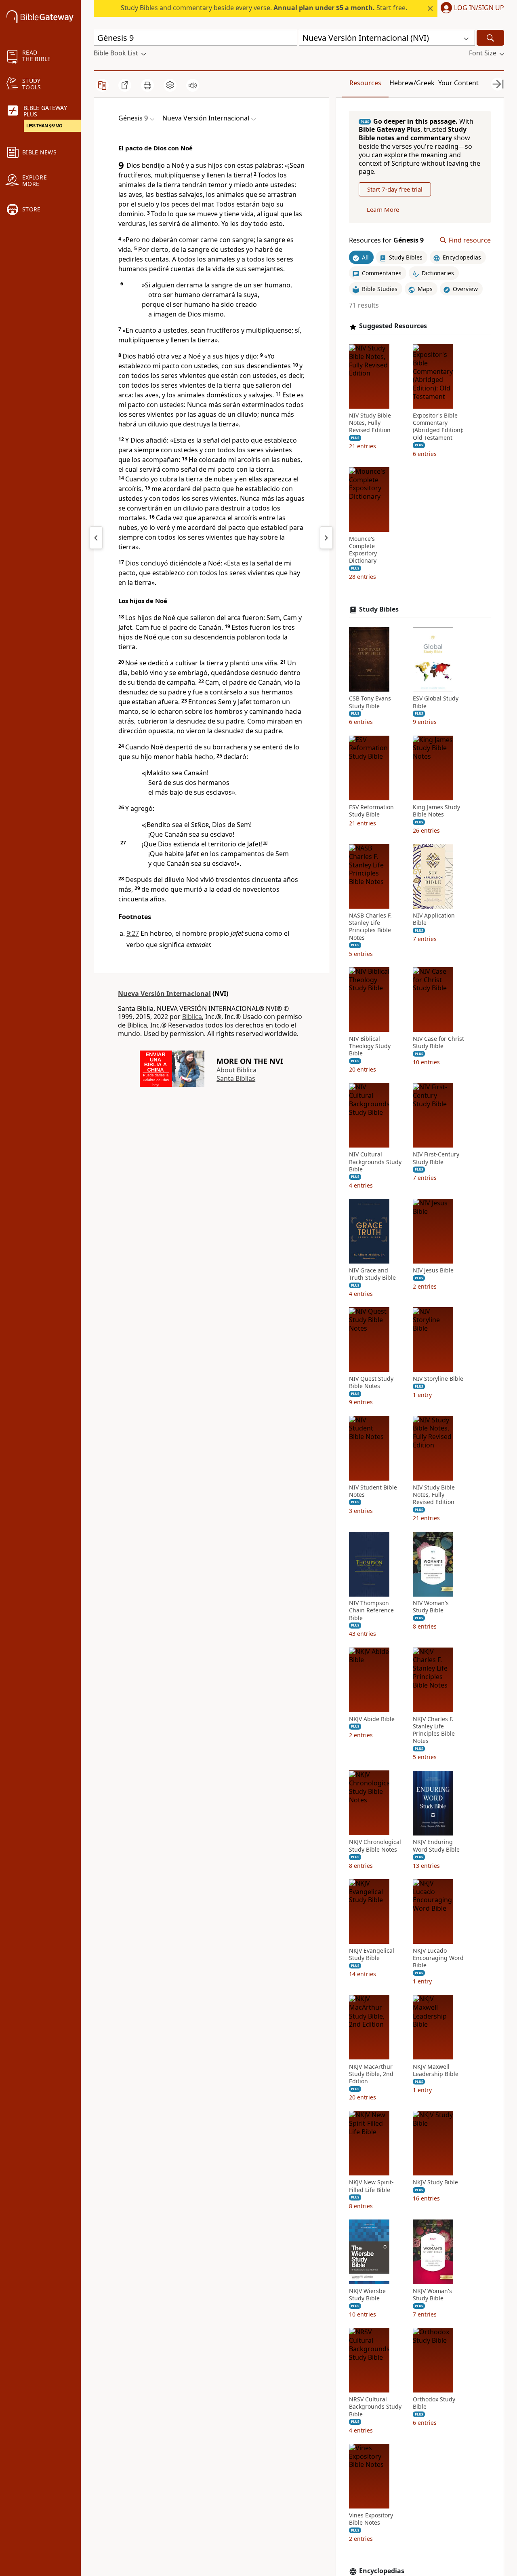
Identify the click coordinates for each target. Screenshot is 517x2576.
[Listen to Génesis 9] (193, 85)
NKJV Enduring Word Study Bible (436, 1846)
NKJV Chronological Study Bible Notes (375, 1846)
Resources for (386, 240)
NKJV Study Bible (435, 2182)
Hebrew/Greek (412, 83)
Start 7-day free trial (395, 190)
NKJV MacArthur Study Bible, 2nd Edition (371, 2074)
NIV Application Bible (434, 920)
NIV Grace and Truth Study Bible (372, 1274)
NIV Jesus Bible (433, 1270)
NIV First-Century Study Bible (436, 1158)
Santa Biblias (236, 1078)
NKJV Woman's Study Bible (432, 2295)
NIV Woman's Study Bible (431, 1607)
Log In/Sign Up (479, 8)
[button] (471, 8)
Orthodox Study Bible (434, 2403)
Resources (365, 83)
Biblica (192, 1017)
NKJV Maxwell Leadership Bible (436, 2070)
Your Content (458, 83)
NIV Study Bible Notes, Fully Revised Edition (370, 423)
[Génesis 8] (96, 538)
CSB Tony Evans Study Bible (370, 703)
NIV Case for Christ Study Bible (438, 1042)
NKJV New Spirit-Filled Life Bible (371, 2186)
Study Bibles (379, 609)
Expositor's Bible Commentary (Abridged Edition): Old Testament (438, 427)
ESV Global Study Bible (436, 703)
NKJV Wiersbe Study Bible (367, 2295)
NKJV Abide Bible (372, 1719)
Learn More (383, 210)
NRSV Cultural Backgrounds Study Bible (375, 2407)
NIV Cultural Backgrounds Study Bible (375, 1162)
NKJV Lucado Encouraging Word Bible (438, 1958)
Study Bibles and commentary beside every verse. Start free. (264, 8)
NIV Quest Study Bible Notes (371, 1383)
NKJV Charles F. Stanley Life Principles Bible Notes (434, 1730)
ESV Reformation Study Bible (371, 811)
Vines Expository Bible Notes (371, 2519)
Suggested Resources (393, 326)
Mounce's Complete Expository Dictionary (363, 550)
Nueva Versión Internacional (164, 994)
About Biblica (236, 1070)
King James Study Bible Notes (436, 811)
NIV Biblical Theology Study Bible (370, 1046)
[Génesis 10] (326, 538)
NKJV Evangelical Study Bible (372, 1954)
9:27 (133, 933)
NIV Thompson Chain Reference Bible (371, 1611)
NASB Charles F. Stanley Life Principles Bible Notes (370, 927)
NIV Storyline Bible (438, 1379)
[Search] (490, 38)
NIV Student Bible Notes (373, 1491)
